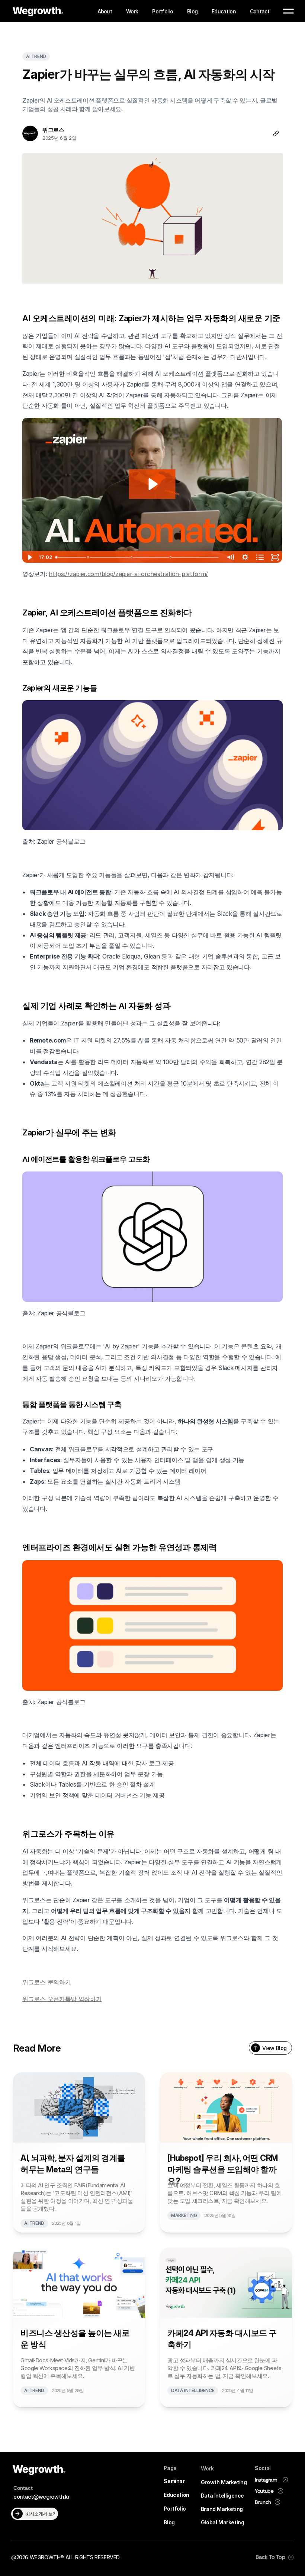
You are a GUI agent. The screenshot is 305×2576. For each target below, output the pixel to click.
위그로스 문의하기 (46, 1982)
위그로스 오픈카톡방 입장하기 (62, 1999)
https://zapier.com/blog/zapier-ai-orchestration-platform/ (128, 574)
